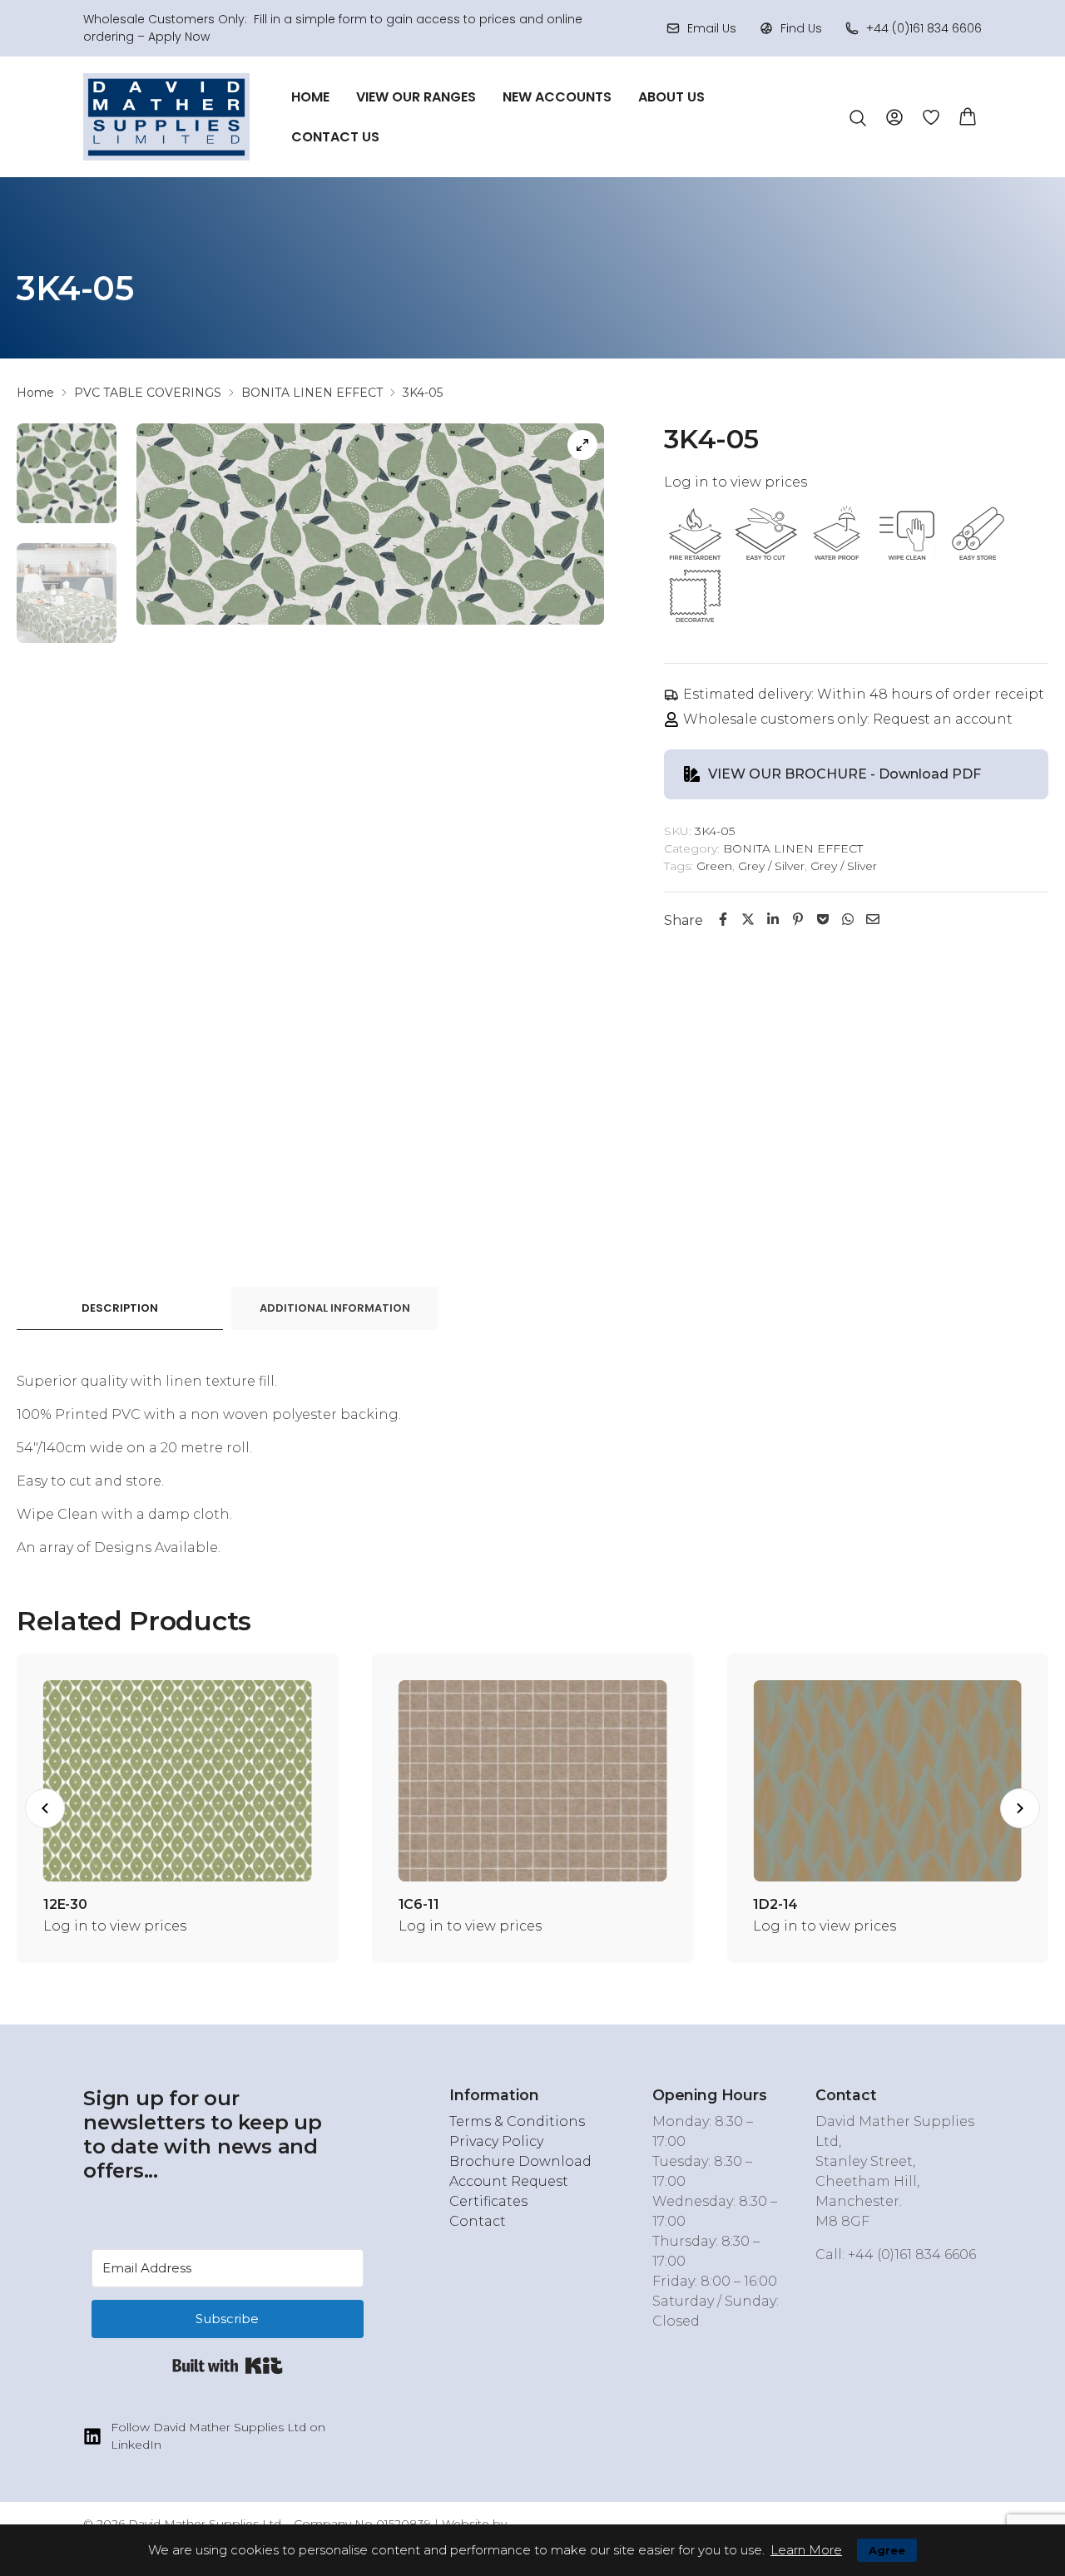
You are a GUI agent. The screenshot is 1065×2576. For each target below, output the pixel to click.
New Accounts (557, 97)
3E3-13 (409, 1904)
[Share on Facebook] (723, 920)
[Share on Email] (873, 920)
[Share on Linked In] (773, 920)
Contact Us (335, 137)
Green (714, 866)
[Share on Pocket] (823, 920)
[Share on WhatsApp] (848, 920)
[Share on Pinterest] (798, 920)
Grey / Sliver (844, 866)
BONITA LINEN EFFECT (312, 393)
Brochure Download (520, 2161)
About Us (671, 97)
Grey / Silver (771, 866)
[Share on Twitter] (748, 920)
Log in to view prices (736, 482)
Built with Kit (228, 2366)
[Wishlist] (931, 117)
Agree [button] (887, 2550)
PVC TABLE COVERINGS (148, 393)
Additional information (335, 1308)
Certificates (488, 2201)
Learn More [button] (806, 2550)
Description (120, 1308)
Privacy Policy (496, 2141)
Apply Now (179, 37)
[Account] (894, 116)
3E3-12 (53, 1904)
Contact (478, 2221)
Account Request (509, 2181)
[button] (45, 1808)
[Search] (858, 118)
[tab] (120, 1309)
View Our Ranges (416, 97)
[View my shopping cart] (968, 115)
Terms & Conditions (517, 2121)
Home (310, 97)
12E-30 (763, 1904)
